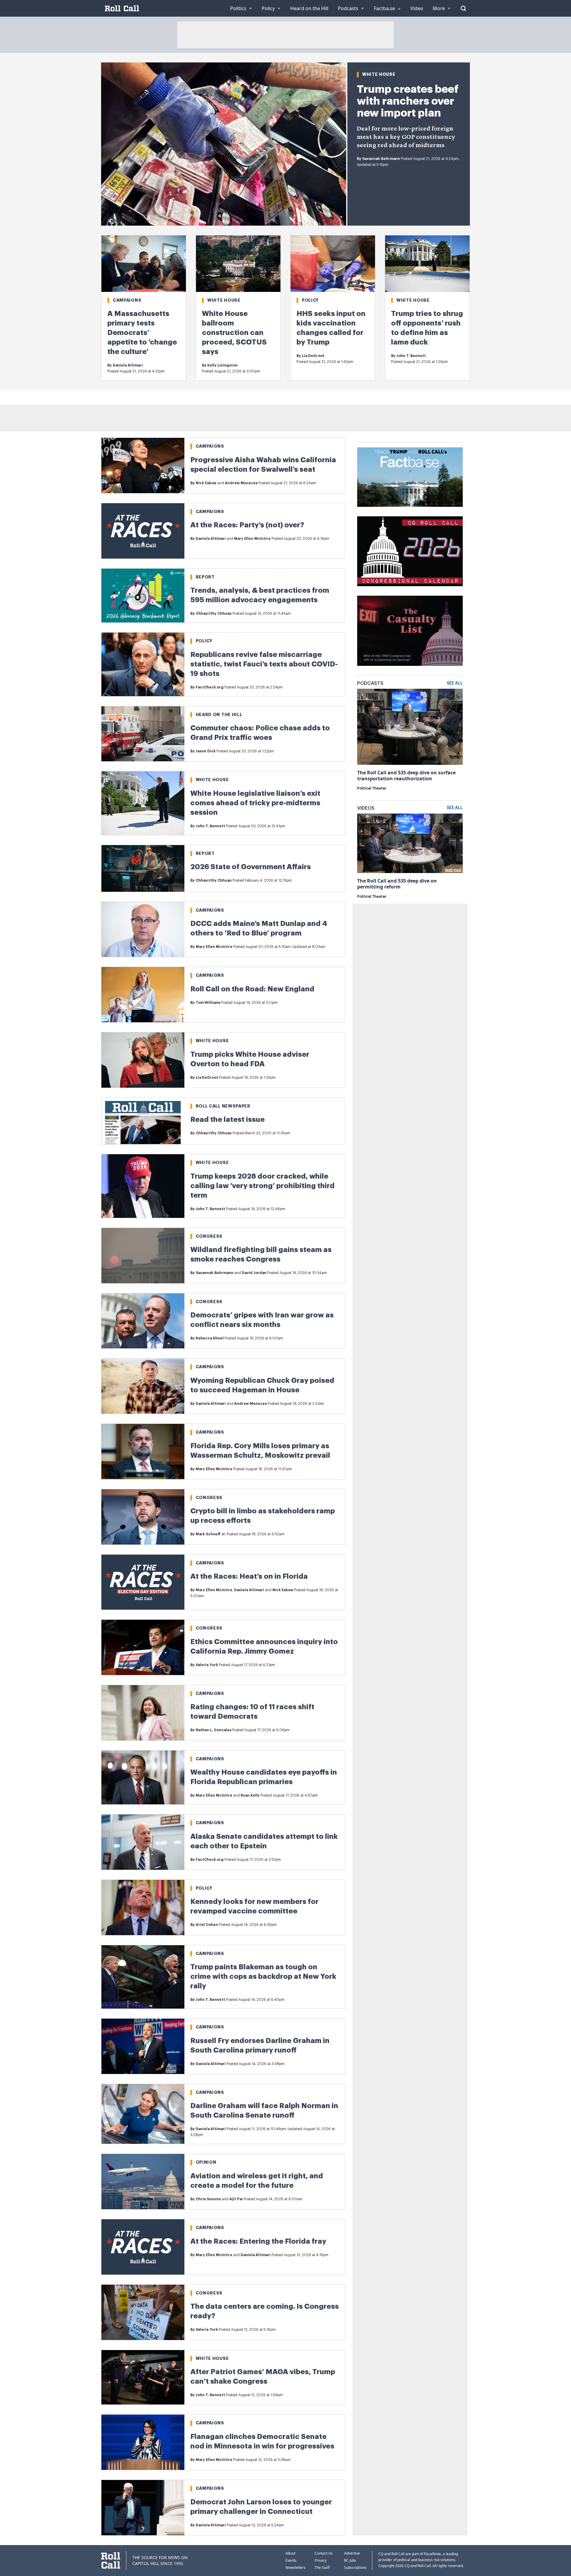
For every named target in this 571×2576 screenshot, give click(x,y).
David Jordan (254, 1273)
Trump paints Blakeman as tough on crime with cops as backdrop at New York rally (263, 1976)
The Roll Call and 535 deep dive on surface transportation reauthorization (406, 776)
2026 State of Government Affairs (251, 867)
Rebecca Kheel (210, 1338)
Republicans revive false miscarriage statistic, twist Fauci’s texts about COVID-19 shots (264, 664)
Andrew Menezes (241, 483)
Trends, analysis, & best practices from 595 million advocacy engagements (260, 595)
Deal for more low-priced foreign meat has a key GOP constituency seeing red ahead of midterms (406, 137)
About (290, 2553)
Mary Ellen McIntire (252, 539)
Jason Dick (206, 751)
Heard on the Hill (219, 715)
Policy (310, 300)
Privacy (321, 2560)
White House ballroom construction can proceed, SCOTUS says (234, 333)
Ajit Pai (236, 2199)
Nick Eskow (206, 483)
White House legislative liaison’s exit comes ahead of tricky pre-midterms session (255, 803)
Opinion (206, 2162)
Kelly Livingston (222, 365)
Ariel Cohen (207, 1925)
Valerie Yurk (207, 1665)
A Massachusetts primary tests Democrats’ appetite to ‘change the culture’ (142, 333)
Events (291, 2560)
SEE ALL (455, 683)
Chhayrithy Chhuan (214, 614)
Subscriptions (355, 2568)
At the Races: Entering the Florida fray (258, 2241)
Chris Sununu (208, 2199)
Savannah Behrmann (381, 159)
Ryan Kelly (250, 1795)
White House (379, 74)
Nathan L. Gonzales (214, 1730)
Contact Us (324, 2553)
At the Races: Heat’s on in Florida (249, 1576)
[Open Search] (463, 8)
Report (205, 577)
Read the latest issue (228, 1119)
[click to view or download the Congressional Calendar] (410, 551)
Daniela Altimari (128, 365)
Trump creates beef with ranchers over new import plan (408, 101)
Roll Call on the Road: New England (252, 989)
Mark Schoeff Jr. (211, 1534)
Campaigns (127, 300)
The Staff (322, 2568)
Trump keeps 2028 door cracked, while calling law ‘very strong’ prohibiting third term (262, 1186)
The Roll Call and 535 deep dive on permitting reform (397, 884)
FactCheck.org (210, 687)
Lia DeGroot (313, 356)
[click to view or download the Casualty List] (410, 631)
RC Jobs (350, 2560)
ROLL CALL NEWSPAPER (223, 1106)
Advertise (352, 2553)
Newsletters (295, 2568)
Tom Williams (208, 1003)
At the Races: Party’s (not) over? (247, 525)
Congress (209, 1236)
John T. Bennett (411, 356)
